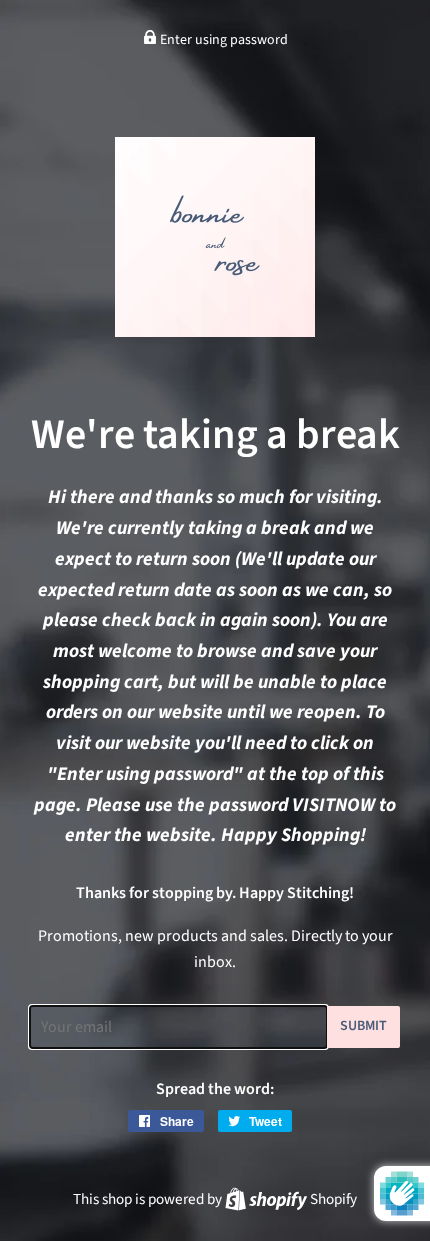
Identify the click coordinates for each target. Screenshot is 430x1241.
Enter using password (222, 40)
